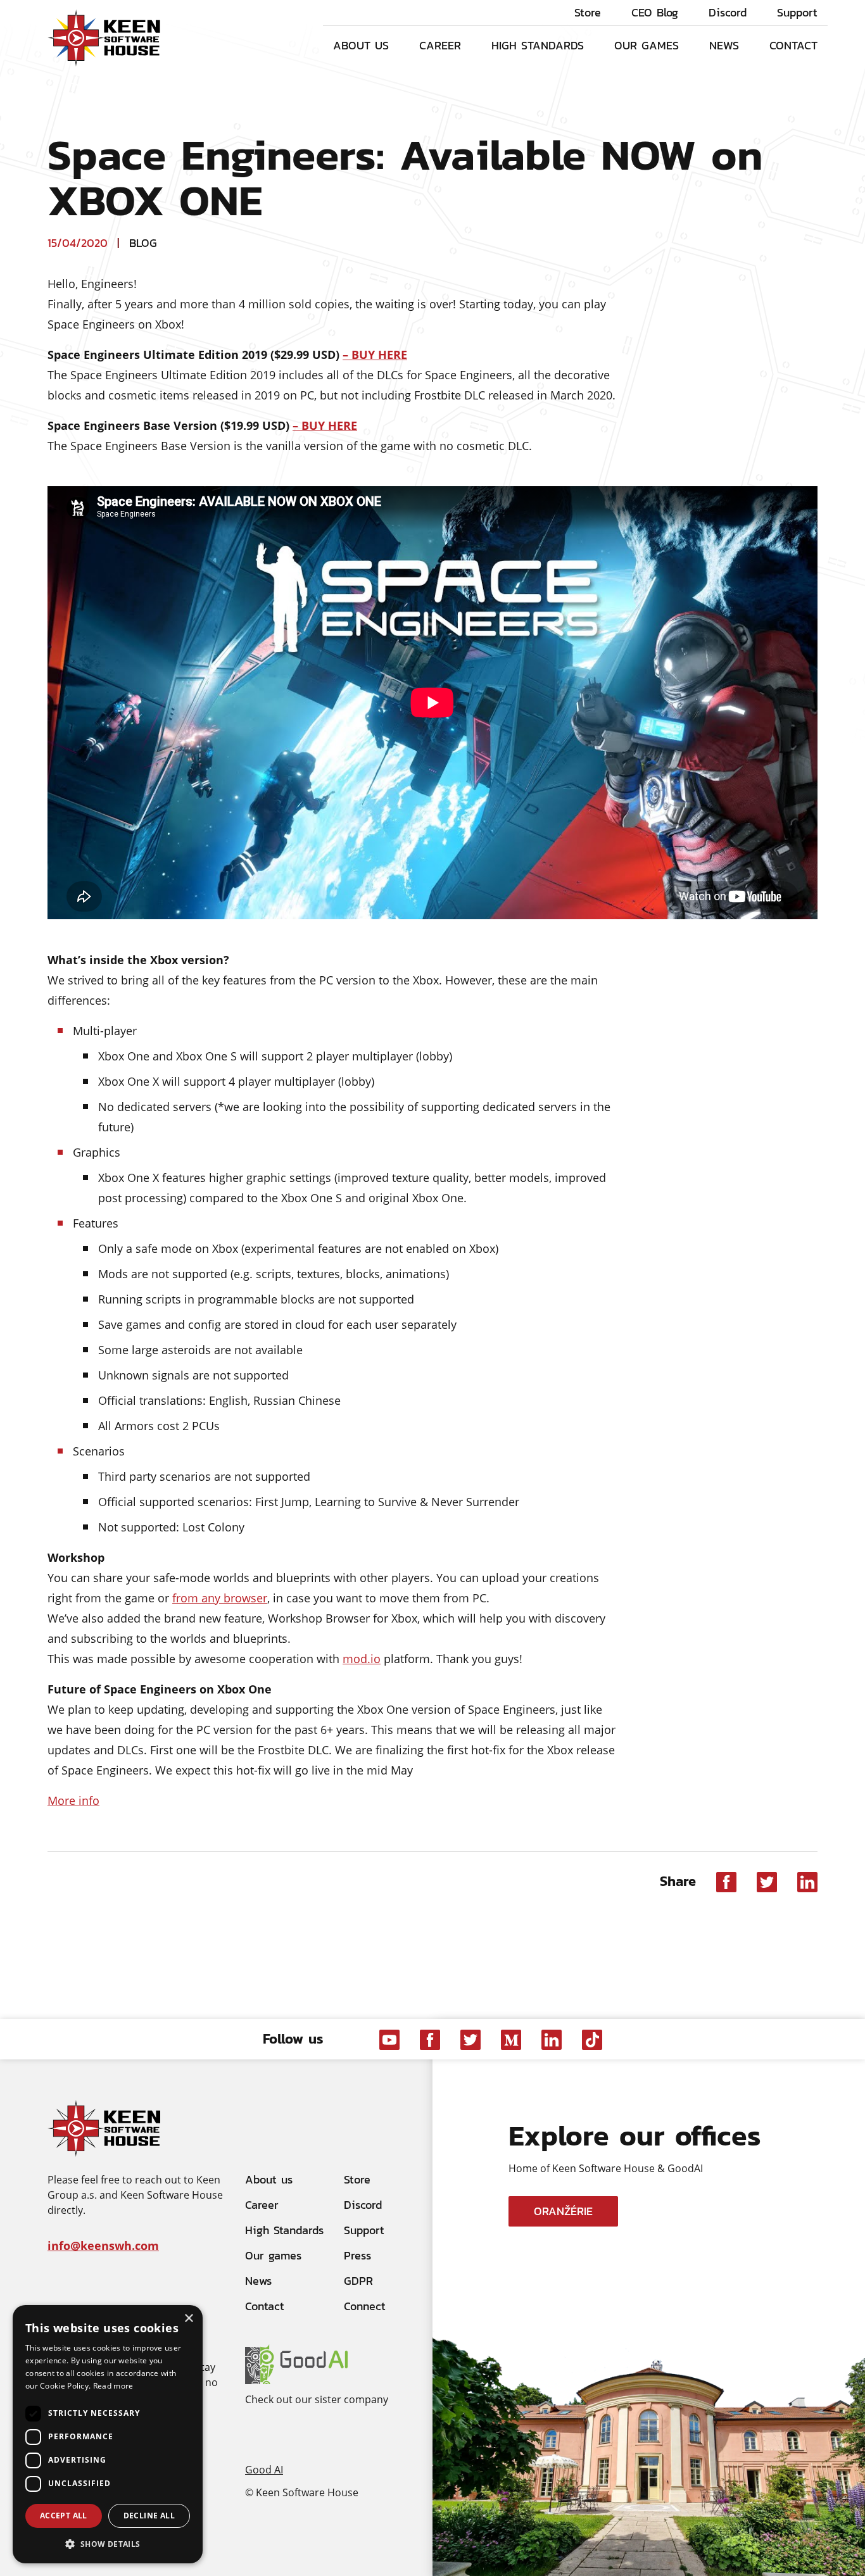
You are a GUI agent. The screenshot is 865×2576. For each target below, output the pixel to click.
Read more (113, 2386)
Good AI (264, 2469)
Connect (365, 2306)
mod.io (362, 1659)
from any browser (220, 1598)
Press (357, 2255)
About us (361, 45)
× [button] (188, 2319)
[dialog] (108, 2434)
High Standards (538, 45)
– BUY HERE (375, 355)
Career (440, 45)
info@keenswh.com (103, 2246)
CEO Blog (655, 13)
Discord (728, 13)
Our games (647, 45)
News (724, 45)
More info (73, 1800)
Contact (793, 45)
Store (588, 13)
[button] (108, 2543)
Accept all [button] (64, 2516)
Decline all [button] (149, 2516)
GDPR (358, 2281)
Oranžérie (563, 2211)
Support (797, 13)
